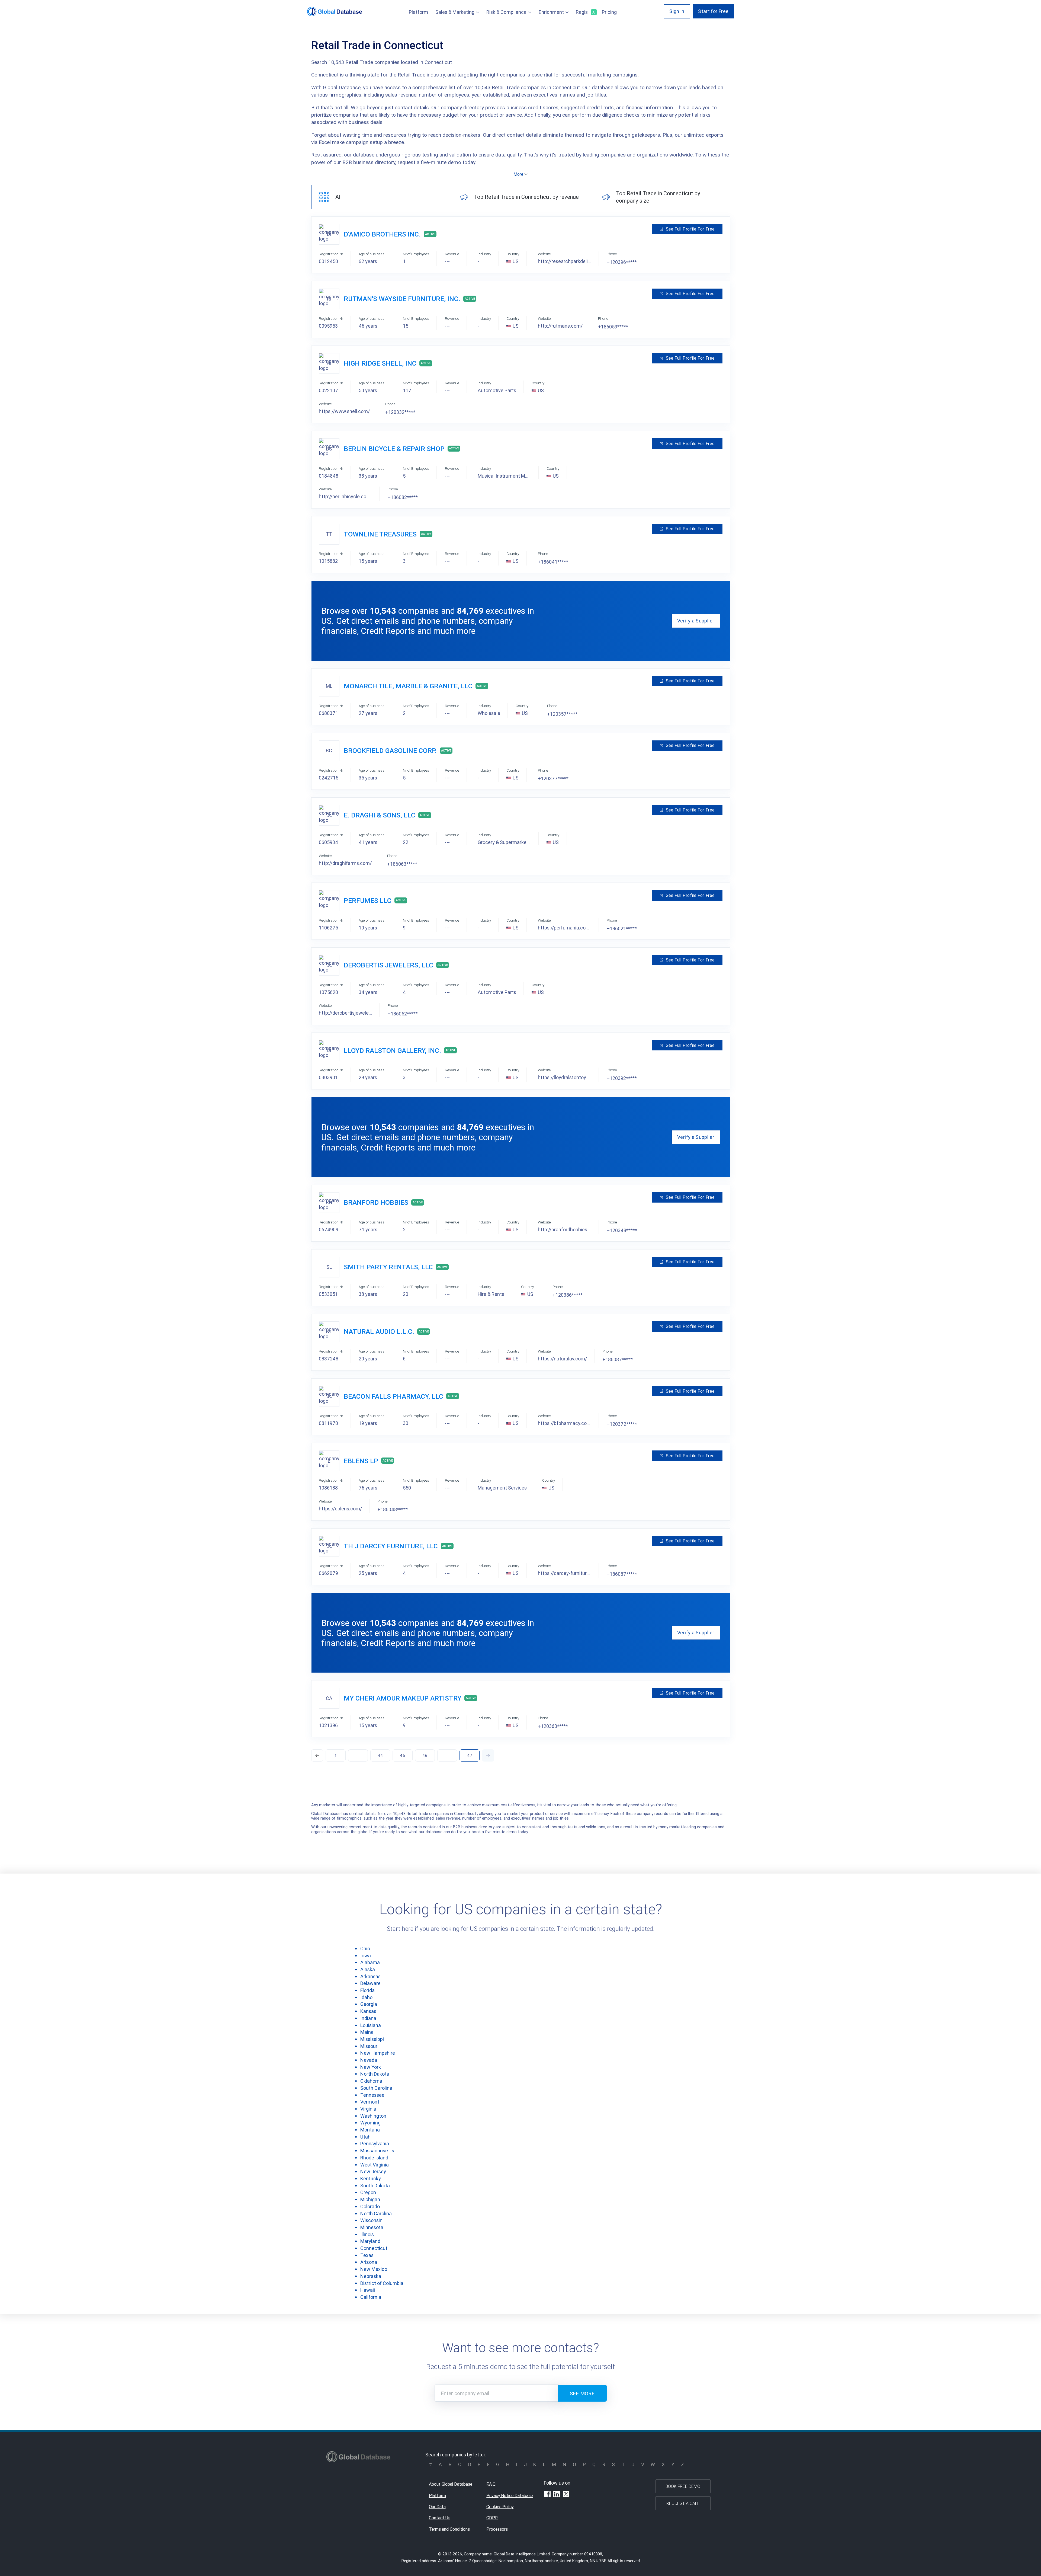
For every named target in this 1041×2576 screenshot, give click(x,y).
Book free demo (683, 2486)
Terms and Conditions (449, 2529)
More (518, 174)
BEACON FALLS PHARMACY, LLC (393, 1396)
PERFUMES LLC (368, 901)
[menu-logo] (335, 12)
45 (402, 1755)
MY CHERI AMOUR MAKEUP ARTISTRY (403, 1698)
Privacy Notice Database (510, 2495)
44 (380, 1755)
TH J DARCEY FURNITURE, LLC (391, 1546)
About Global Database (451, 2484)
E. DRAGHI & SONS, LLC (380, 815)
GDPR (492, 2518)
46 (425, 1755)
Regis (585, 12)
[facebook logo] (547, 2495)
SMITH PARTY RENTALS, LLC (388, 1267)
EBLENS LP (361, 1461)
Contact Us (440, 2518)
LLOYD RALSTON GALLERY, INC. (392, 1051)
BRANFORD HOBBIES (376, 1202)
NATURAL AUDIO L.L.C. (379, 1332)
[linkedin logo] (557, 2495)
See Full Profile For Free (690, 229)
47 (470, 1755)
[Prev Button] (317, 1755)
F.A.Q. (491, 2484)
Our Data (437, 2507)
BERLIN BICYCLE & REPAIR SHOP (394, 449)
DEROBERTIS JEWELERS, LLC (388, 965)
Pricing (609, 12)
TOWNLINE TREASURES (380, 534)
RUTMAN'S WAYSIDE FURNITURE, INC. (402, 299)
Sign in (677, 11)
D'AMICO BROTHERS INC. (382, 234)
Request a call (683, 2503)
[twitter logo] (566, 2495)
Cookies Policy (500, 2507)
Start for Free (713, 11)
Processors (497, 2529)
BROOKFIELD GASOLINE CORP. (390, 751)
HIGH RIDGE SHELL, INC (380, 363)
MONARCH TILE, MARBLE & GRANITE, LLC (408, 686)
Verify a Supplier (696, 621)
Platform (418, 12)
